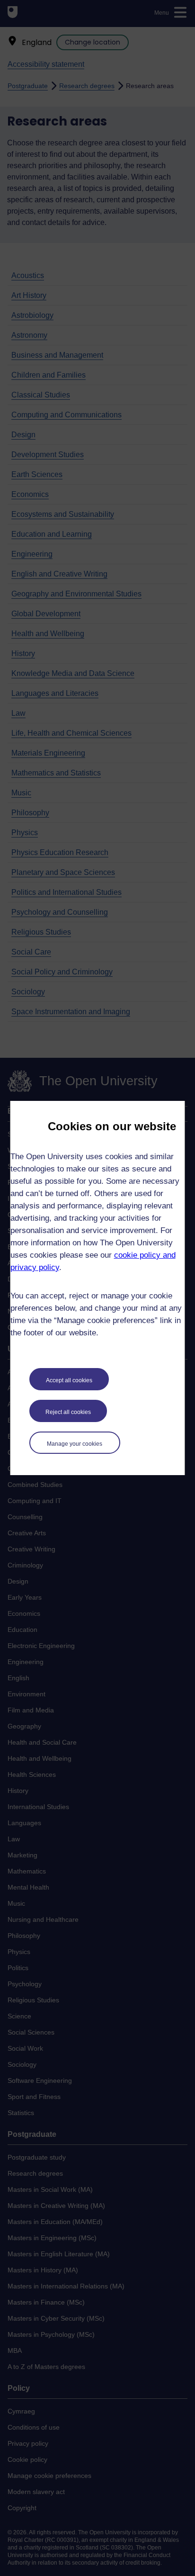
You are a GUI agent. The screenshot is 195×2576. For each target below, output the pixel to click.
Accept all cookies (69, 1380)
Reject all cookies (68, 1412)
